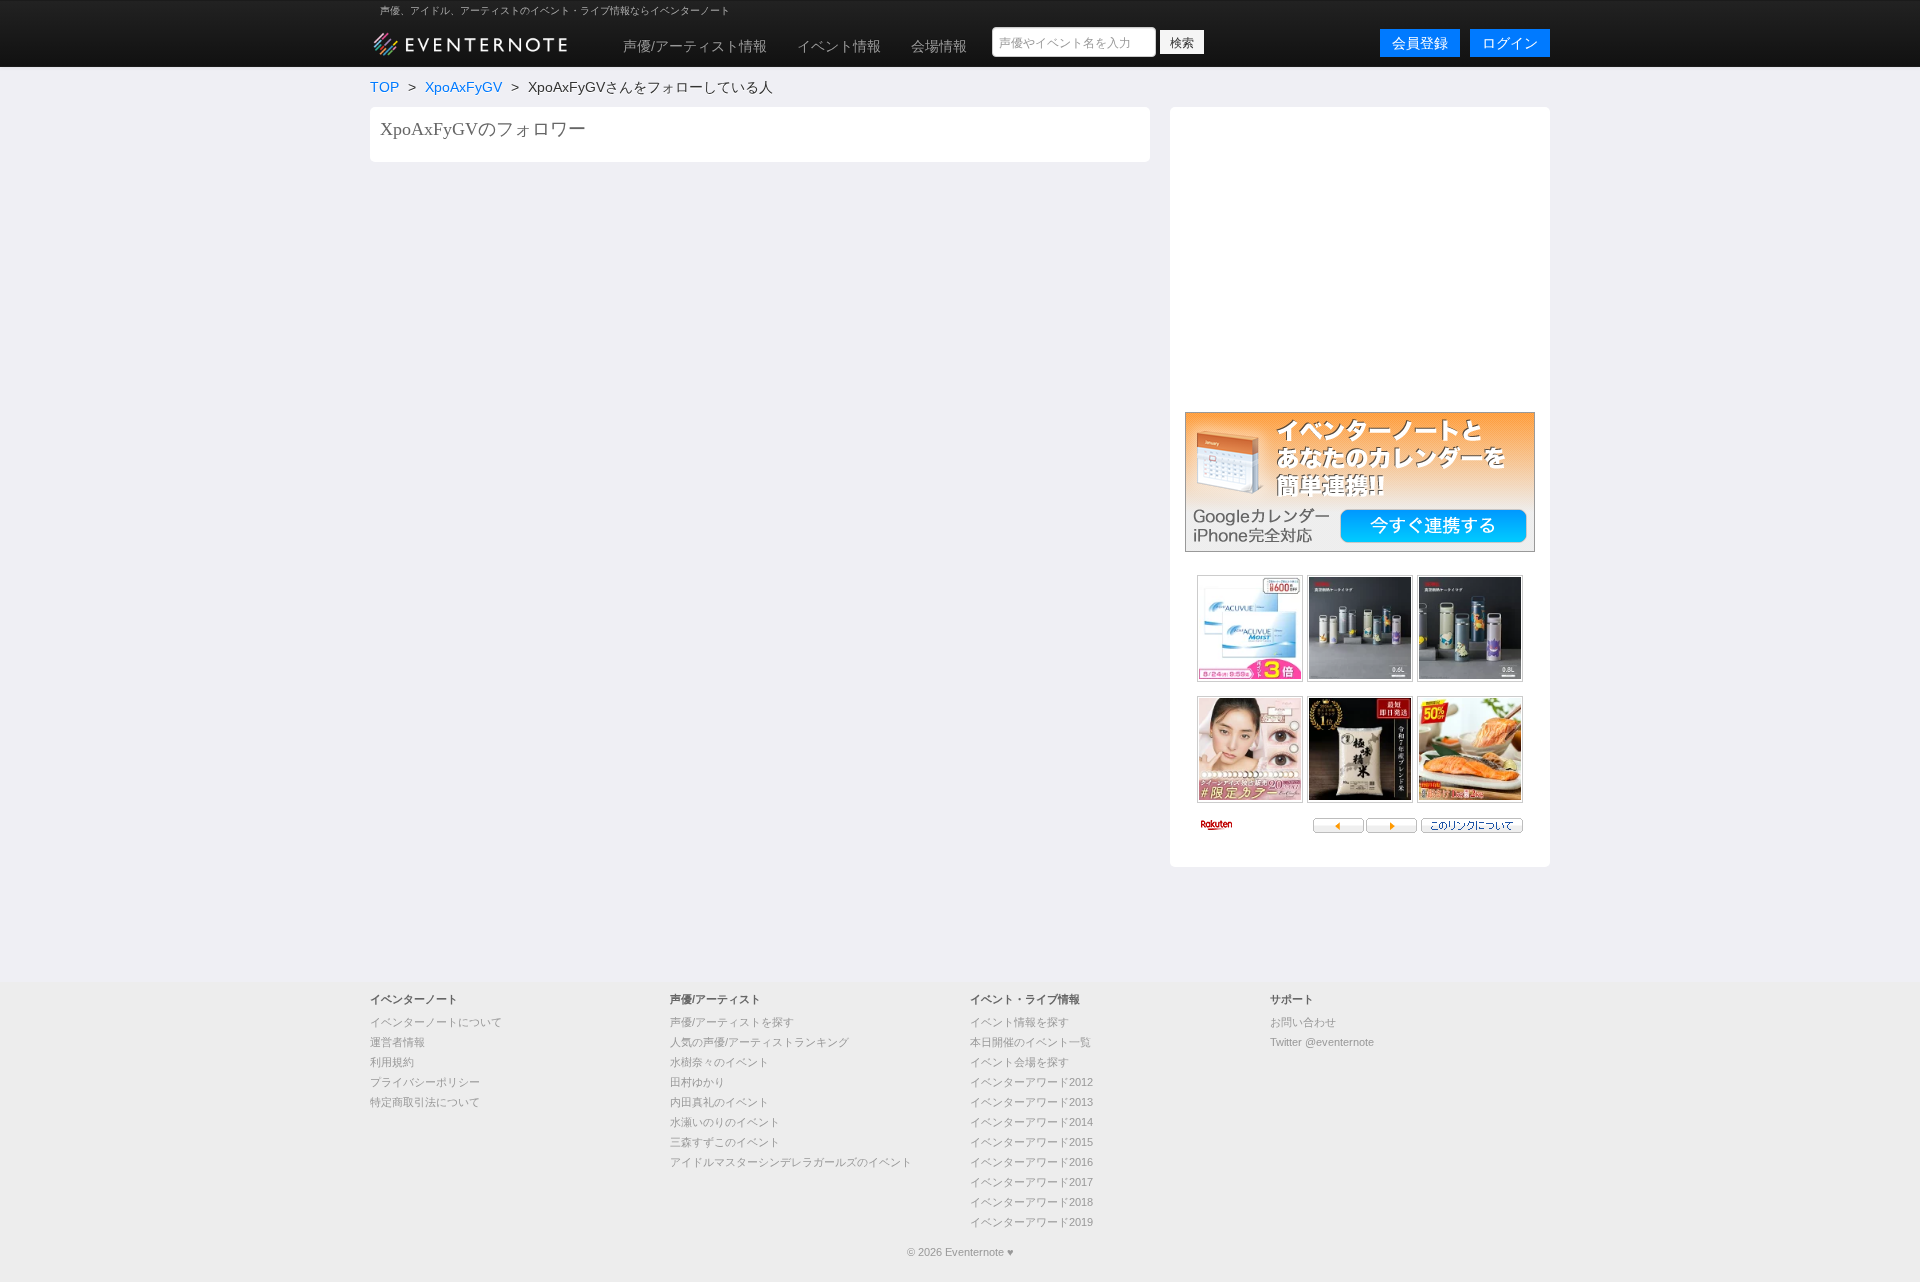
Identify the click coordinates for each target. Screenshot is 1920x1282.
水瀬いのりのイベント (725, 1122)
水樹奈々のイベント (719, 1062)
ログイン (1510, 43)
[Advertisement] (1360, 257)
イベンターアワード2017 (1031, 1182)
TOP (384, 87)
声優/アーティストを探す (732, 1022)
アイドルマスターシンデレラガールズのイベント (791, 1162)
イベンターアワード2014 (1031, 1122)
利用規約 (392, 1062)
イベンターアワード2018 (1031, 1202)
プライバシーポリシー (425, 1082)
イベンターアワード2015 (1031, 1142)
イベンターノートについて (436, 1022)
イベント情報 (839, 46)
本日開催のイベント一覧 (1030, 1042)
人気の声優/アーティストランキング (759, 1042)
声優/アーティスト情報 (695, 46)
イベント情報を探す (1019, 1022)
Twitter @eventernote (1322, 1042)
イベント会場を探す (1019, 1062)
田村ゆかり (697, 1082)
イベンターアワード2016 (1031, 1162)
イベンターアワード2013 (1031, 1102)
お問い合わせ (1303, 1022)
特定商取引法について (425, 1102)
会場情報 (939, 46)
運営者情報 (397, 1042)
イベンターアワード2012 (1031, 1082)
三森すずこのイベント (725, 1142)
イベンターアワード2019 (1031, 1222)
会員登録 (1420, 43)
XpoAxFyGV (463, 87)
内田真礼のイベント (719, 1102)
